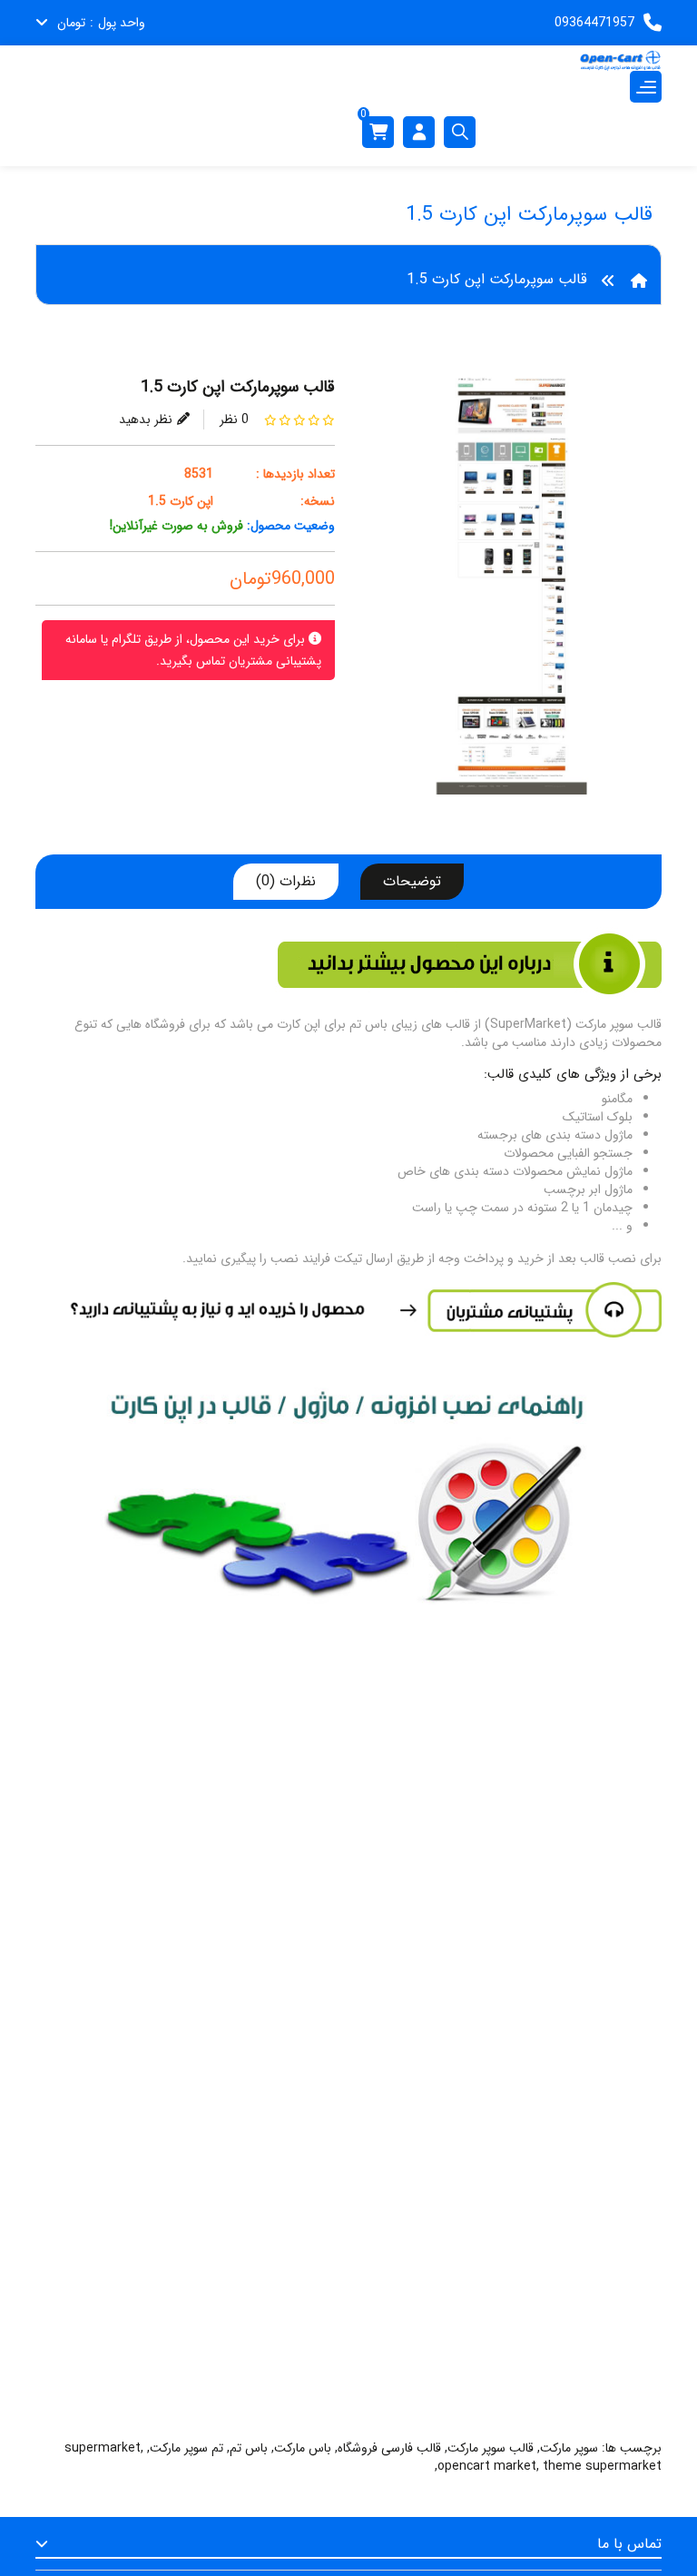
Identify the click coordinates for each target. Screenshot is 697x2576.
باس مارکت (303, 2448)
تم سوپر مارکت (187, 2448)
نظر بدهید (146, 419)
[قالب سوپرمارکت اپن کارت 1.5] (512, 593)
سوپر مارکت (569, 2448)
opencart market (487, 2466)
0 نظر (234, 419)
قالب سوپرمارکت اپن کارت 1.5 (497, 279)
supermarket (103, 2448)
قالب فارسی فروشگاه (389, 2448)
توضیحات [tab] (412, 881)
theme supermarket (602, 2466)
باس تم (249, 2448)
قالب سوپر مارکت (491, 2448)
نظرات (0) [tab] (286, 881)
